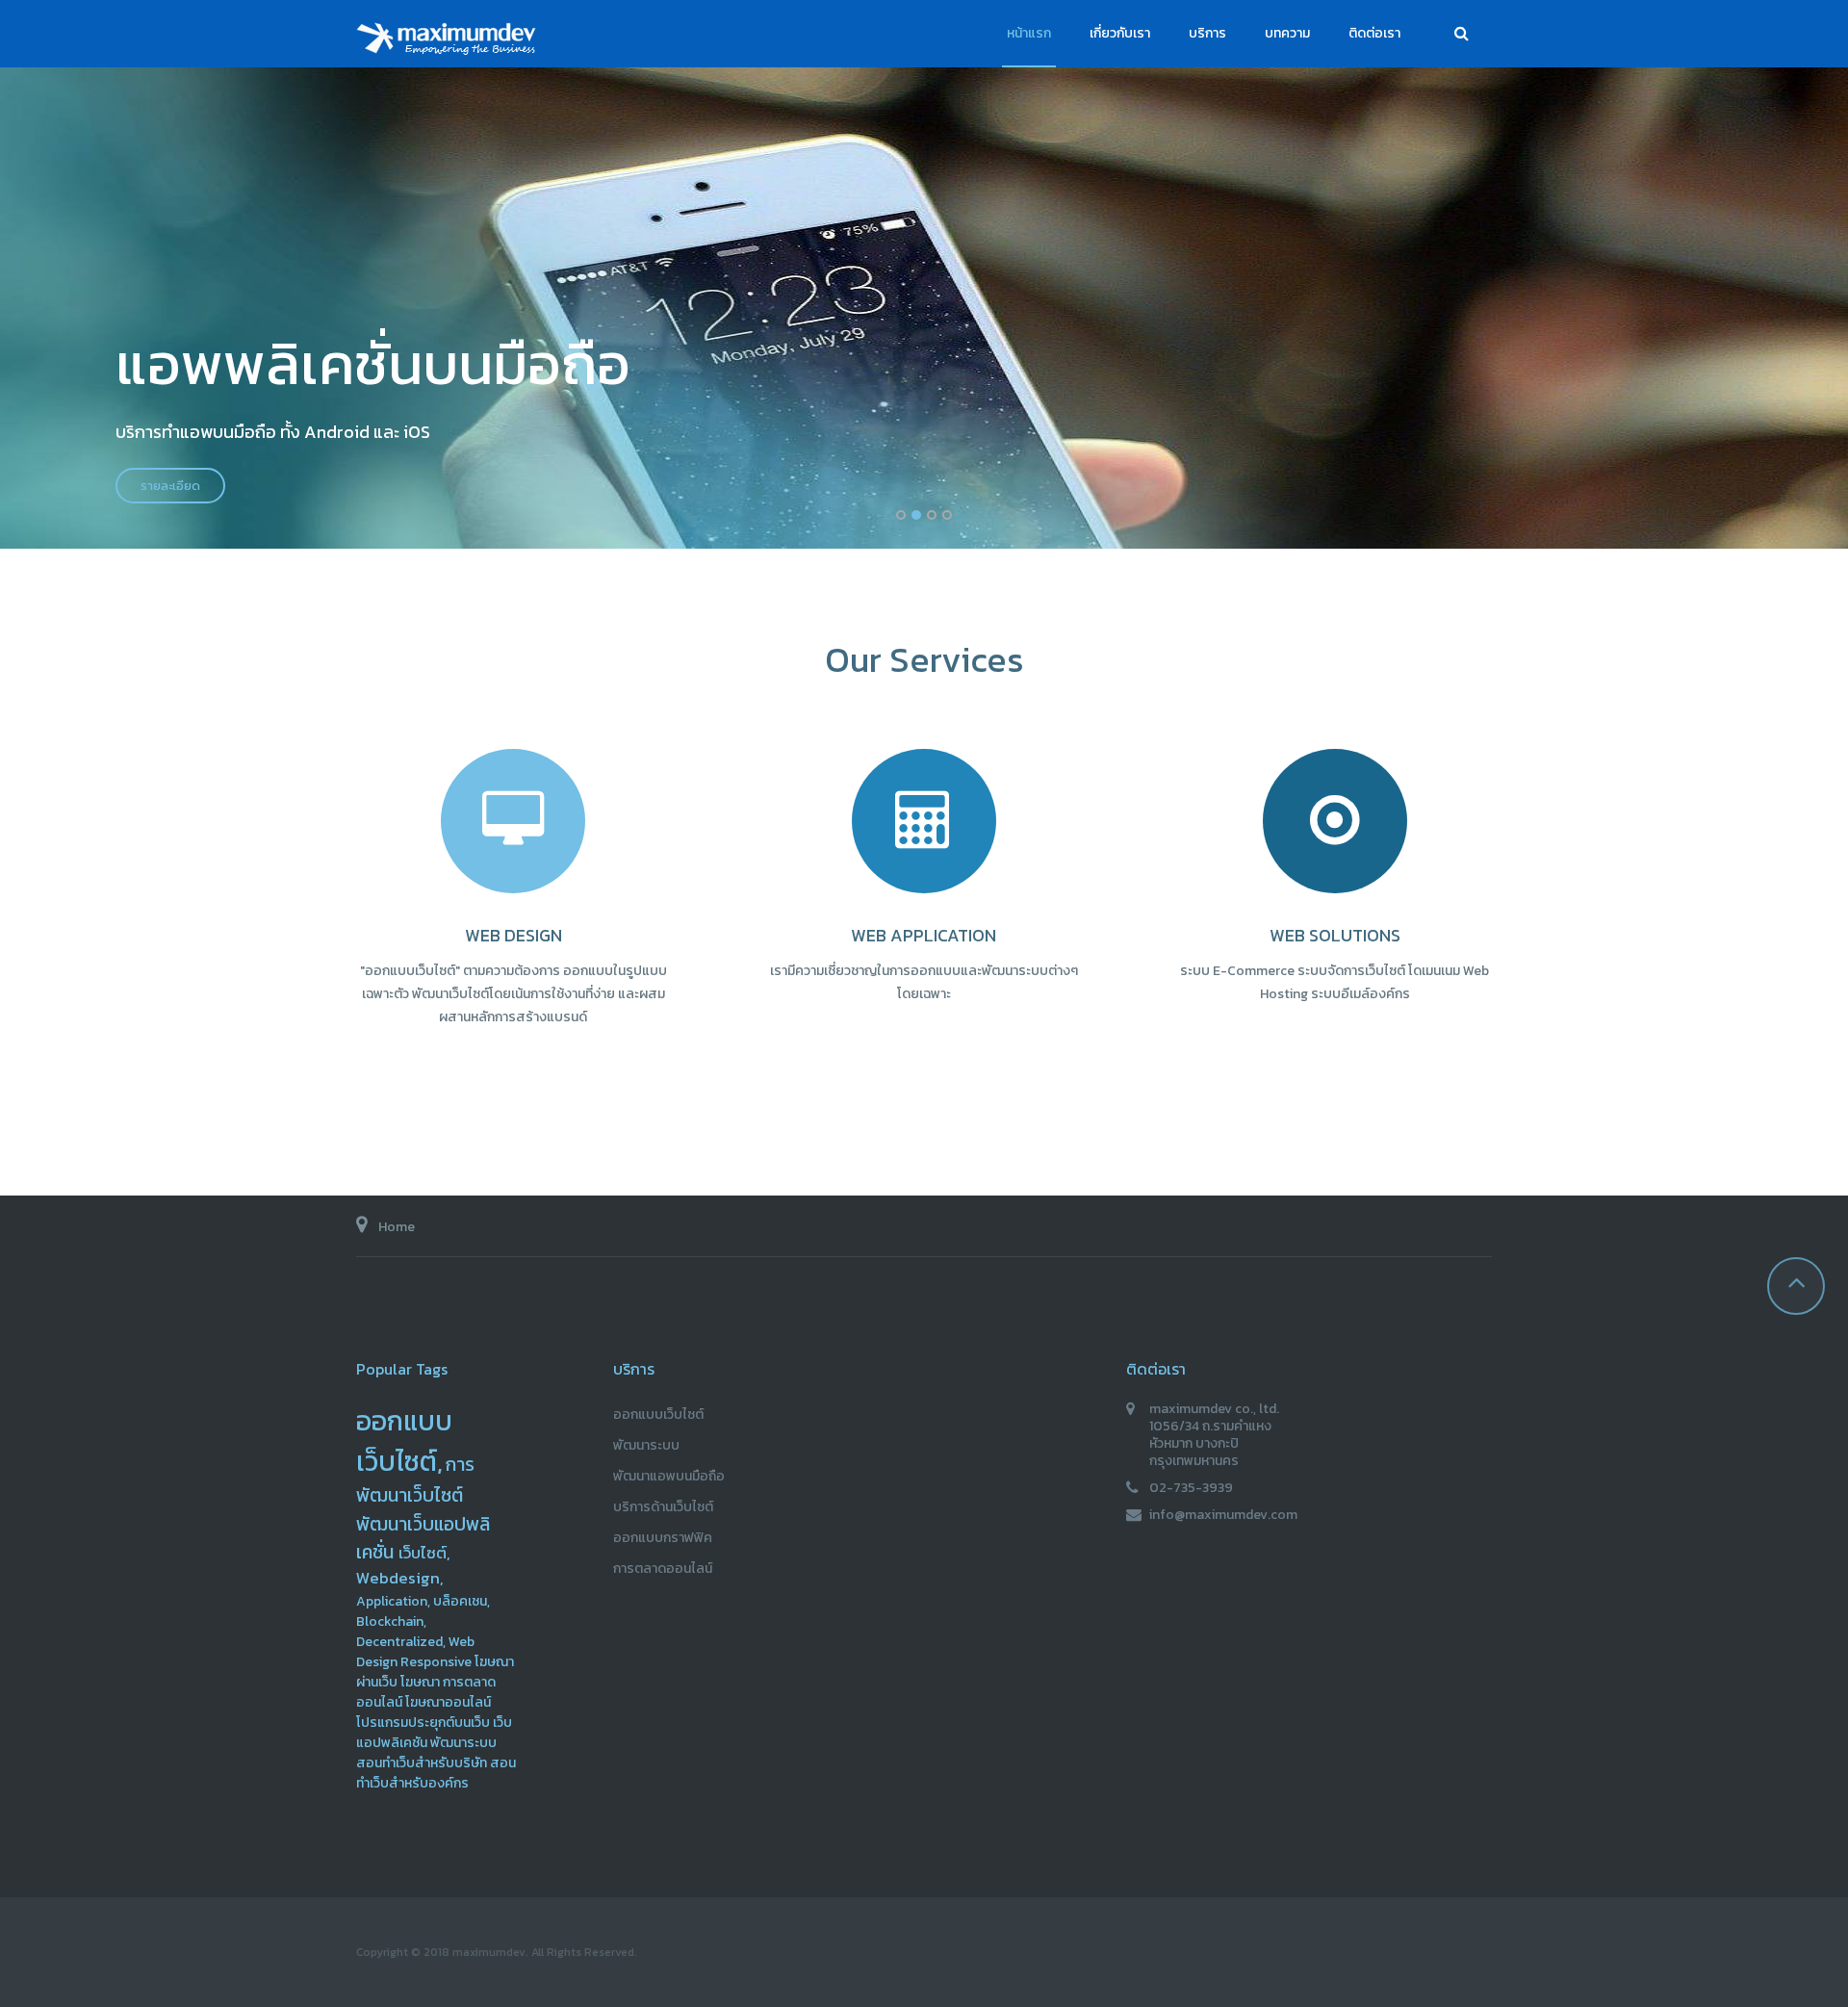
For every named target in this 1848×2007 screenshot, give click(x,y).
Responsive (436, 1662)
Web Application (924, 935)
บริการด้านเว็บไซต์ (663, 1507)
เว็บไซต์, (424, 1553)
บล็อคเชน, (462, 1601)
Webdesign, (400, 1578)
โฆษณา (420, 1682)
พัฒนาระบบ (463, 1743)
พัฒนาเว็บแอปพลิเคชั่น (423, 1538)
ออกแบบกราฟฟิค (663, 1538)
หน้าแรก (1029, 33)
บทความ (1287, 33)
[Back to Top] (1796, 1286)
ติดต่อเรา (1374, 33)
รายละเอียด (170, 486)
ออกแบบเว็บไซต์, (404, 1441)
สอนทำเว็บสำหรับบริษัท (422, 1763)
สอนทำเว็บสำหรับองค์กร (436, 1773)
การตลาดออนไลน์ (663, 1569)
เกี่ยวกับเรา (1120, 33)
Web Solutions (1335, 935)
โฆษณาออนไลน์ (448, 1702)
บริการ (1207, 33)
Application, (393, 1601)
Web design (513, 935)
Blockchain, (391, 1621)
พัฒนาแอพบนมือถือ (669, 1476)
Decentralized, (401, 1642)
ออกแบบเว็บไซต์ (658, 1415)
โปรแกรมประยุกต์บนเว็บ (423, 1723)
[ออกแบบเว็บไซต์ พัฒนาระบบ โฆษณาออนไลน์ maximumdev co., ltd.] (452, 43)
